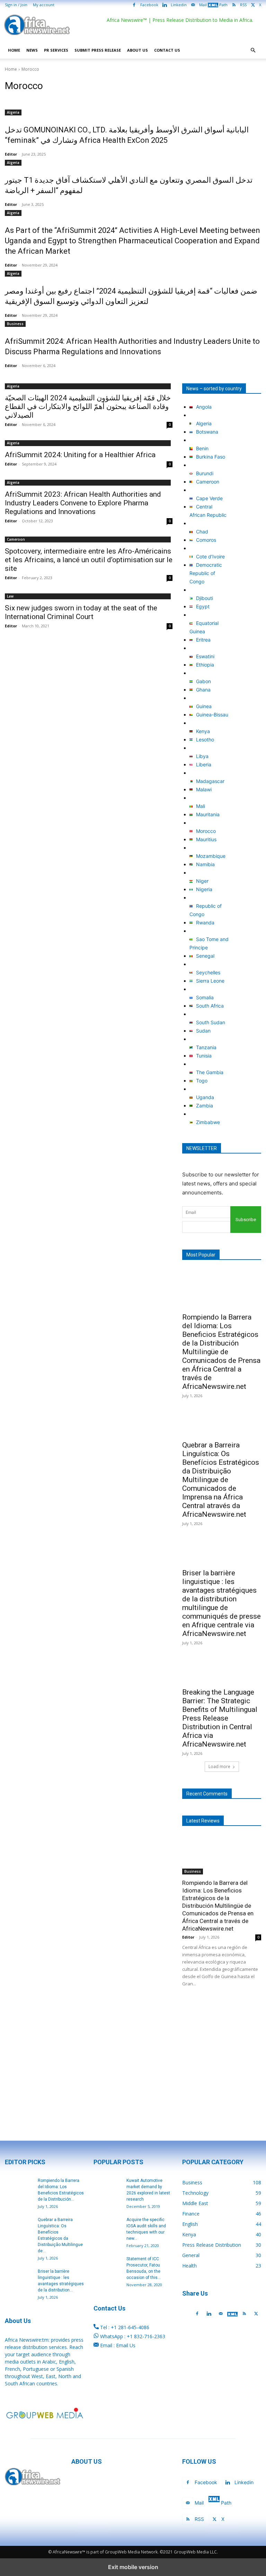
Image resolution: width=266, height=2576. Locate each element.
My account (44, 5)
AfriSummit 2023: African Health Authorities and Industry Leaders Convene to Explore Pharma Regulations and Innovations (83, 503)
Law (10, 596)
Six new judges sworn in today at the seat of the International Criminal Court (81, 612)
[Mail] (221, 2314)
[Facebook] (197, 2314)
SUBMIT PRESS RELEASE (98, 50)
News (32, 50)
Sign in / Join (16, 5)
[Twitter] (256, 2314)
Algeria (13, 112)
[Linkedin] (209, 2314)
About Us (138, 50)
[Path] (232, 2314)
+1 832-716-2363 (146, 2336)
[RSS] (244, 2314)
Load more (219, 1766)
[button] (253, 50)
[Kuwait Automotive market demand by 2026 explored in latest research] (107, 2187)
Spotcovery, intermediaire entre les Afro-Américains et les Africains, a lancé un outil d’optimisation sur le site (89, 560)
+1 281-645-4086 (130, 2327)
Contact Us (167, 50)
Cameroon (16, 539)
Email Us (126, 2345)
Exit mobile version (133, 2567)
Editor (11, 154)
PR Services (56, 50)
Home (14, 50)
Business (15, 324)
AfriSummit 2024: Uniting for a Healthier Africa (80, 455)
